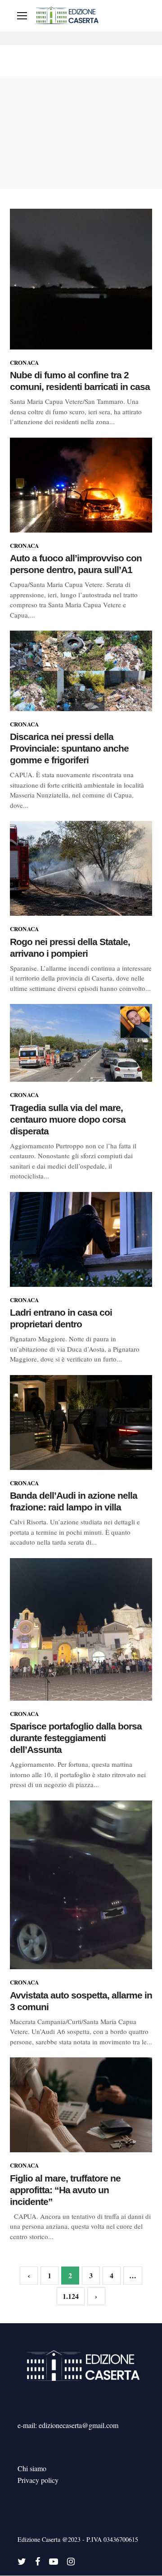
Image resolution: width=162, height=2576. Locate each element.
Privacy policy (38, 2480)
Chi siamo (32, 2468)
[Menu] (22, 16)
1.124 (71, 2296)
